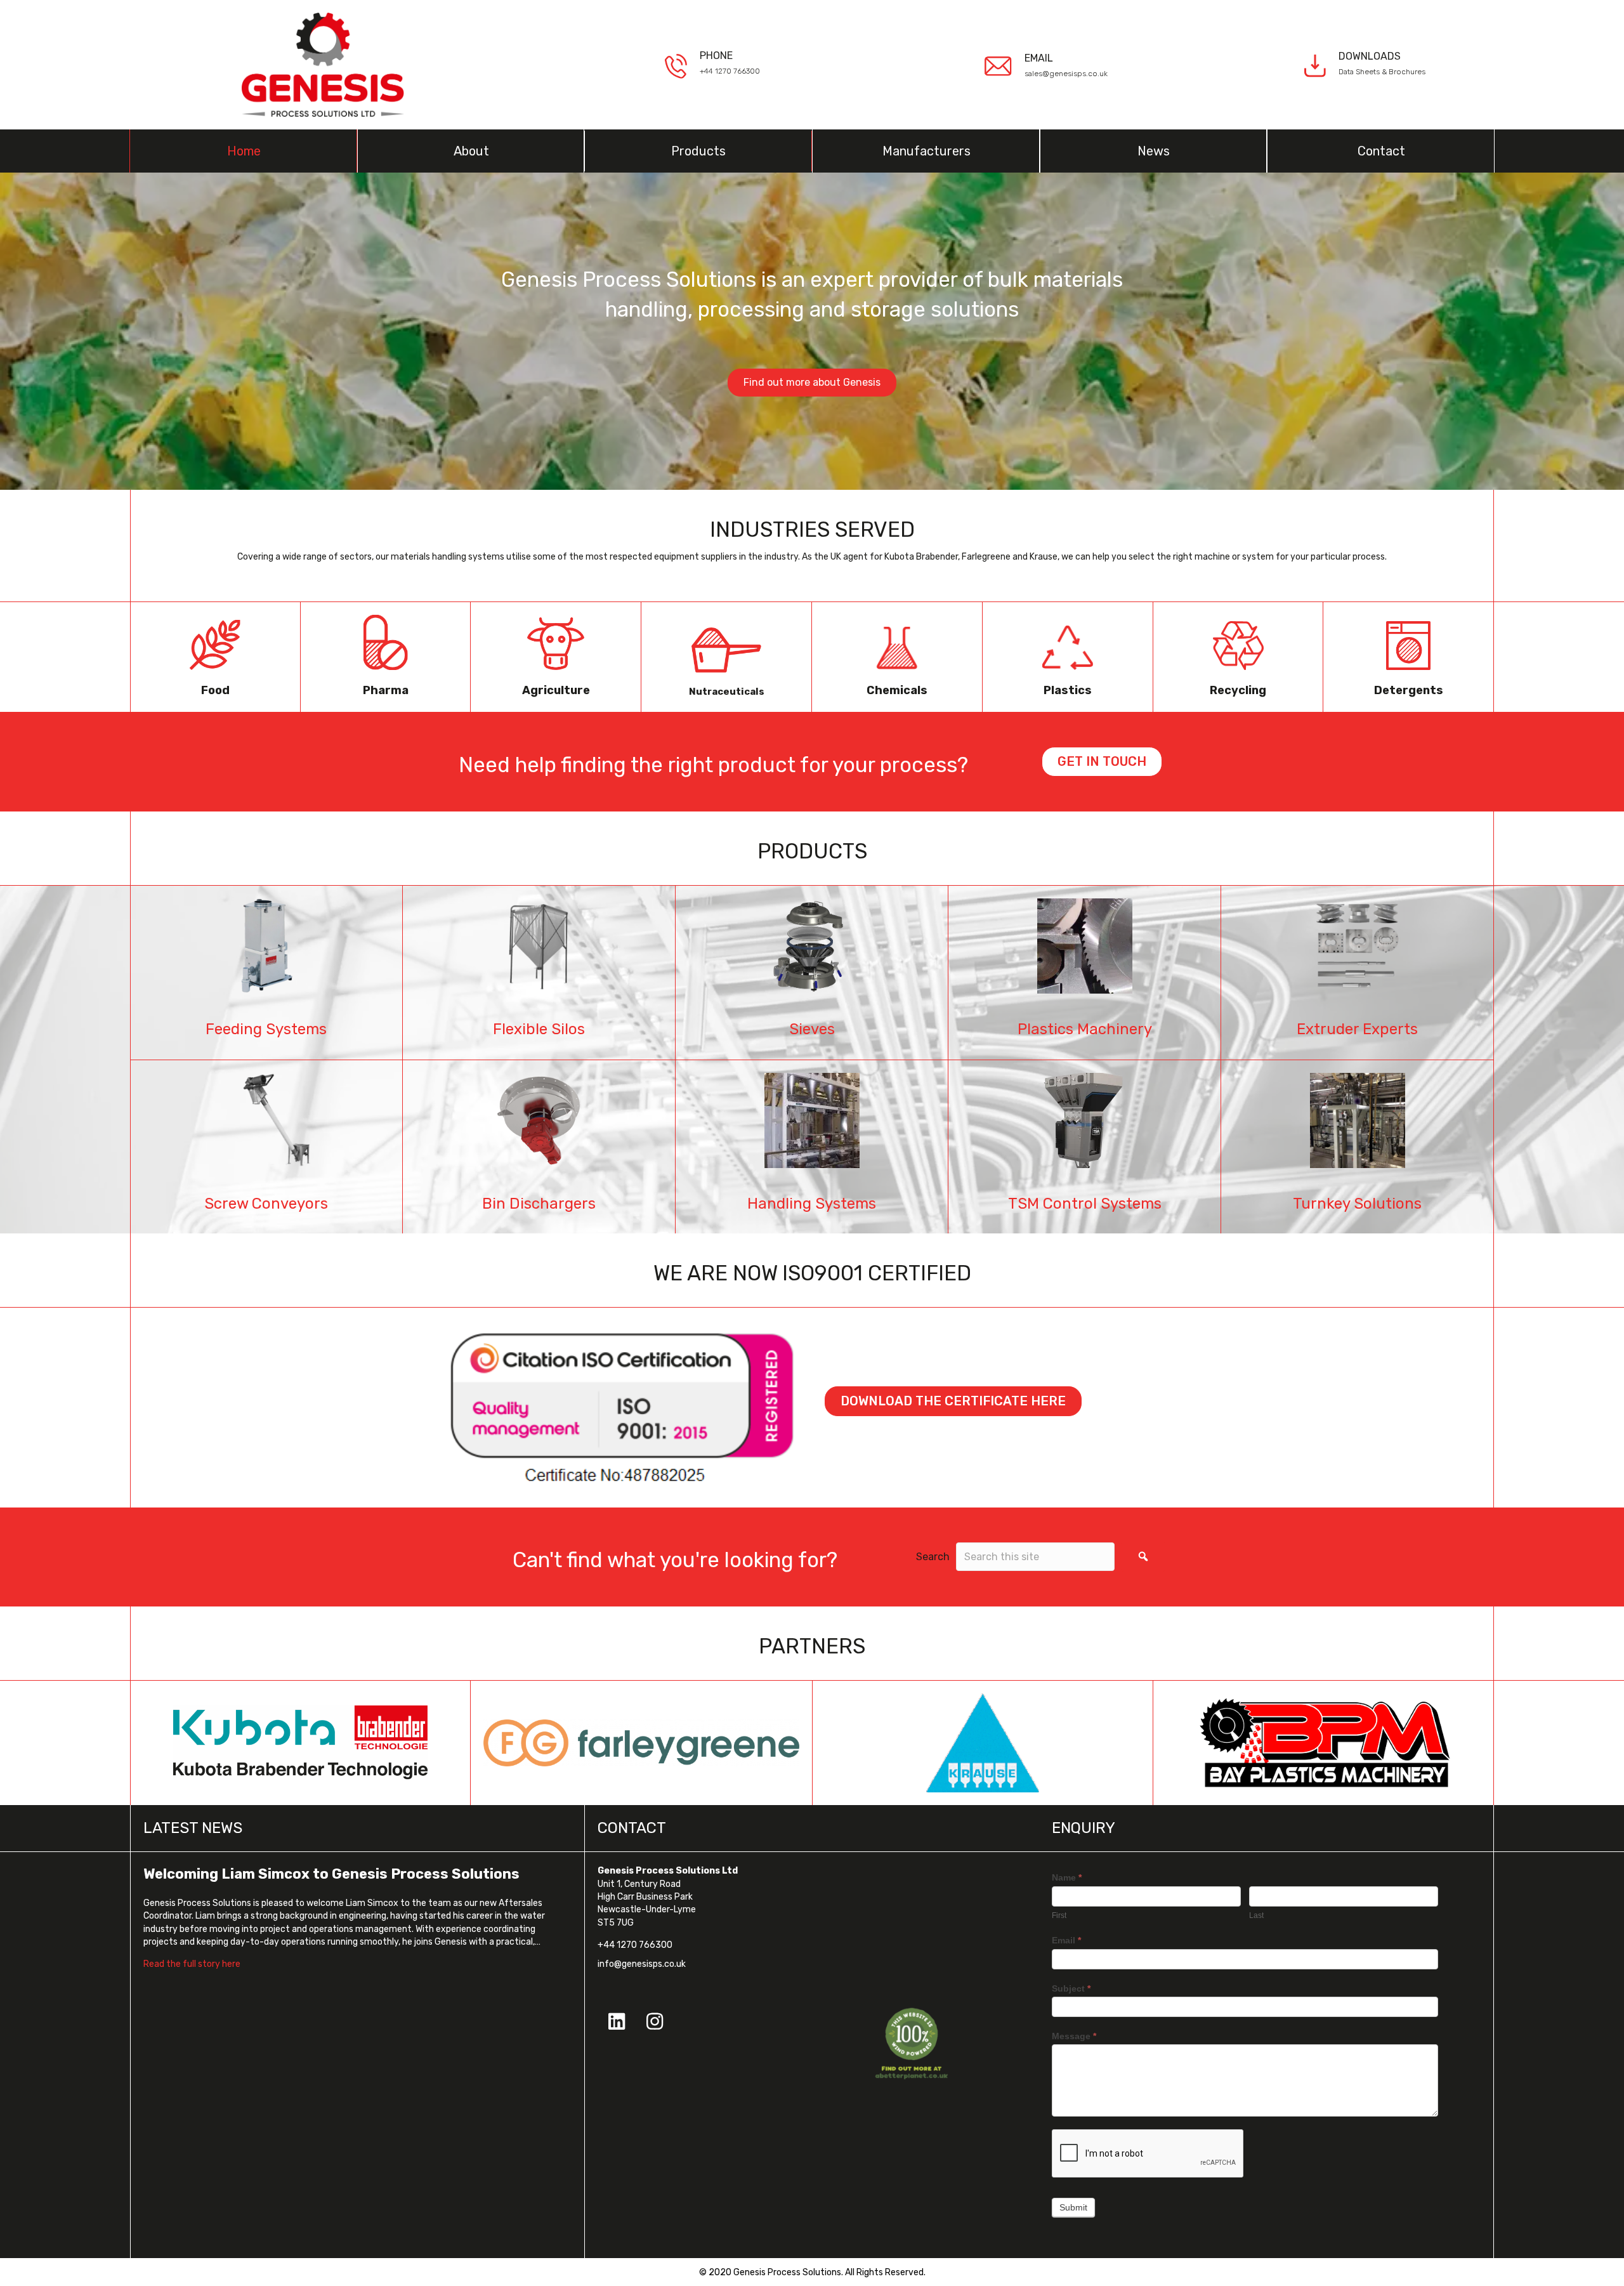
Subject (1071, 1988)
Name (1067, 1877)
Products (698, 151)
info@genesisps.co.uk (642, 1964)
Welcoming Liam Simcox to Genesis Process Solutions (331, 1874)
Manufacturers (927, 151)
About (471, 151)
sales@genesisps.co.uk (1066, 74)
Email (1066, 1940)
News (1154, 151)
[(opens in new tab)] (912, 2043)
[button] (1143, 1557)
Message (1074, 2036)
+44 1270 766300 (730, 71)
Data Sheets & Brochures (1382, 72)
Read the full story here (192, 1964)
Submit (1073, 2207)
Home (244, 151)
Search (933, 1557)
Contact (1381, 151)
